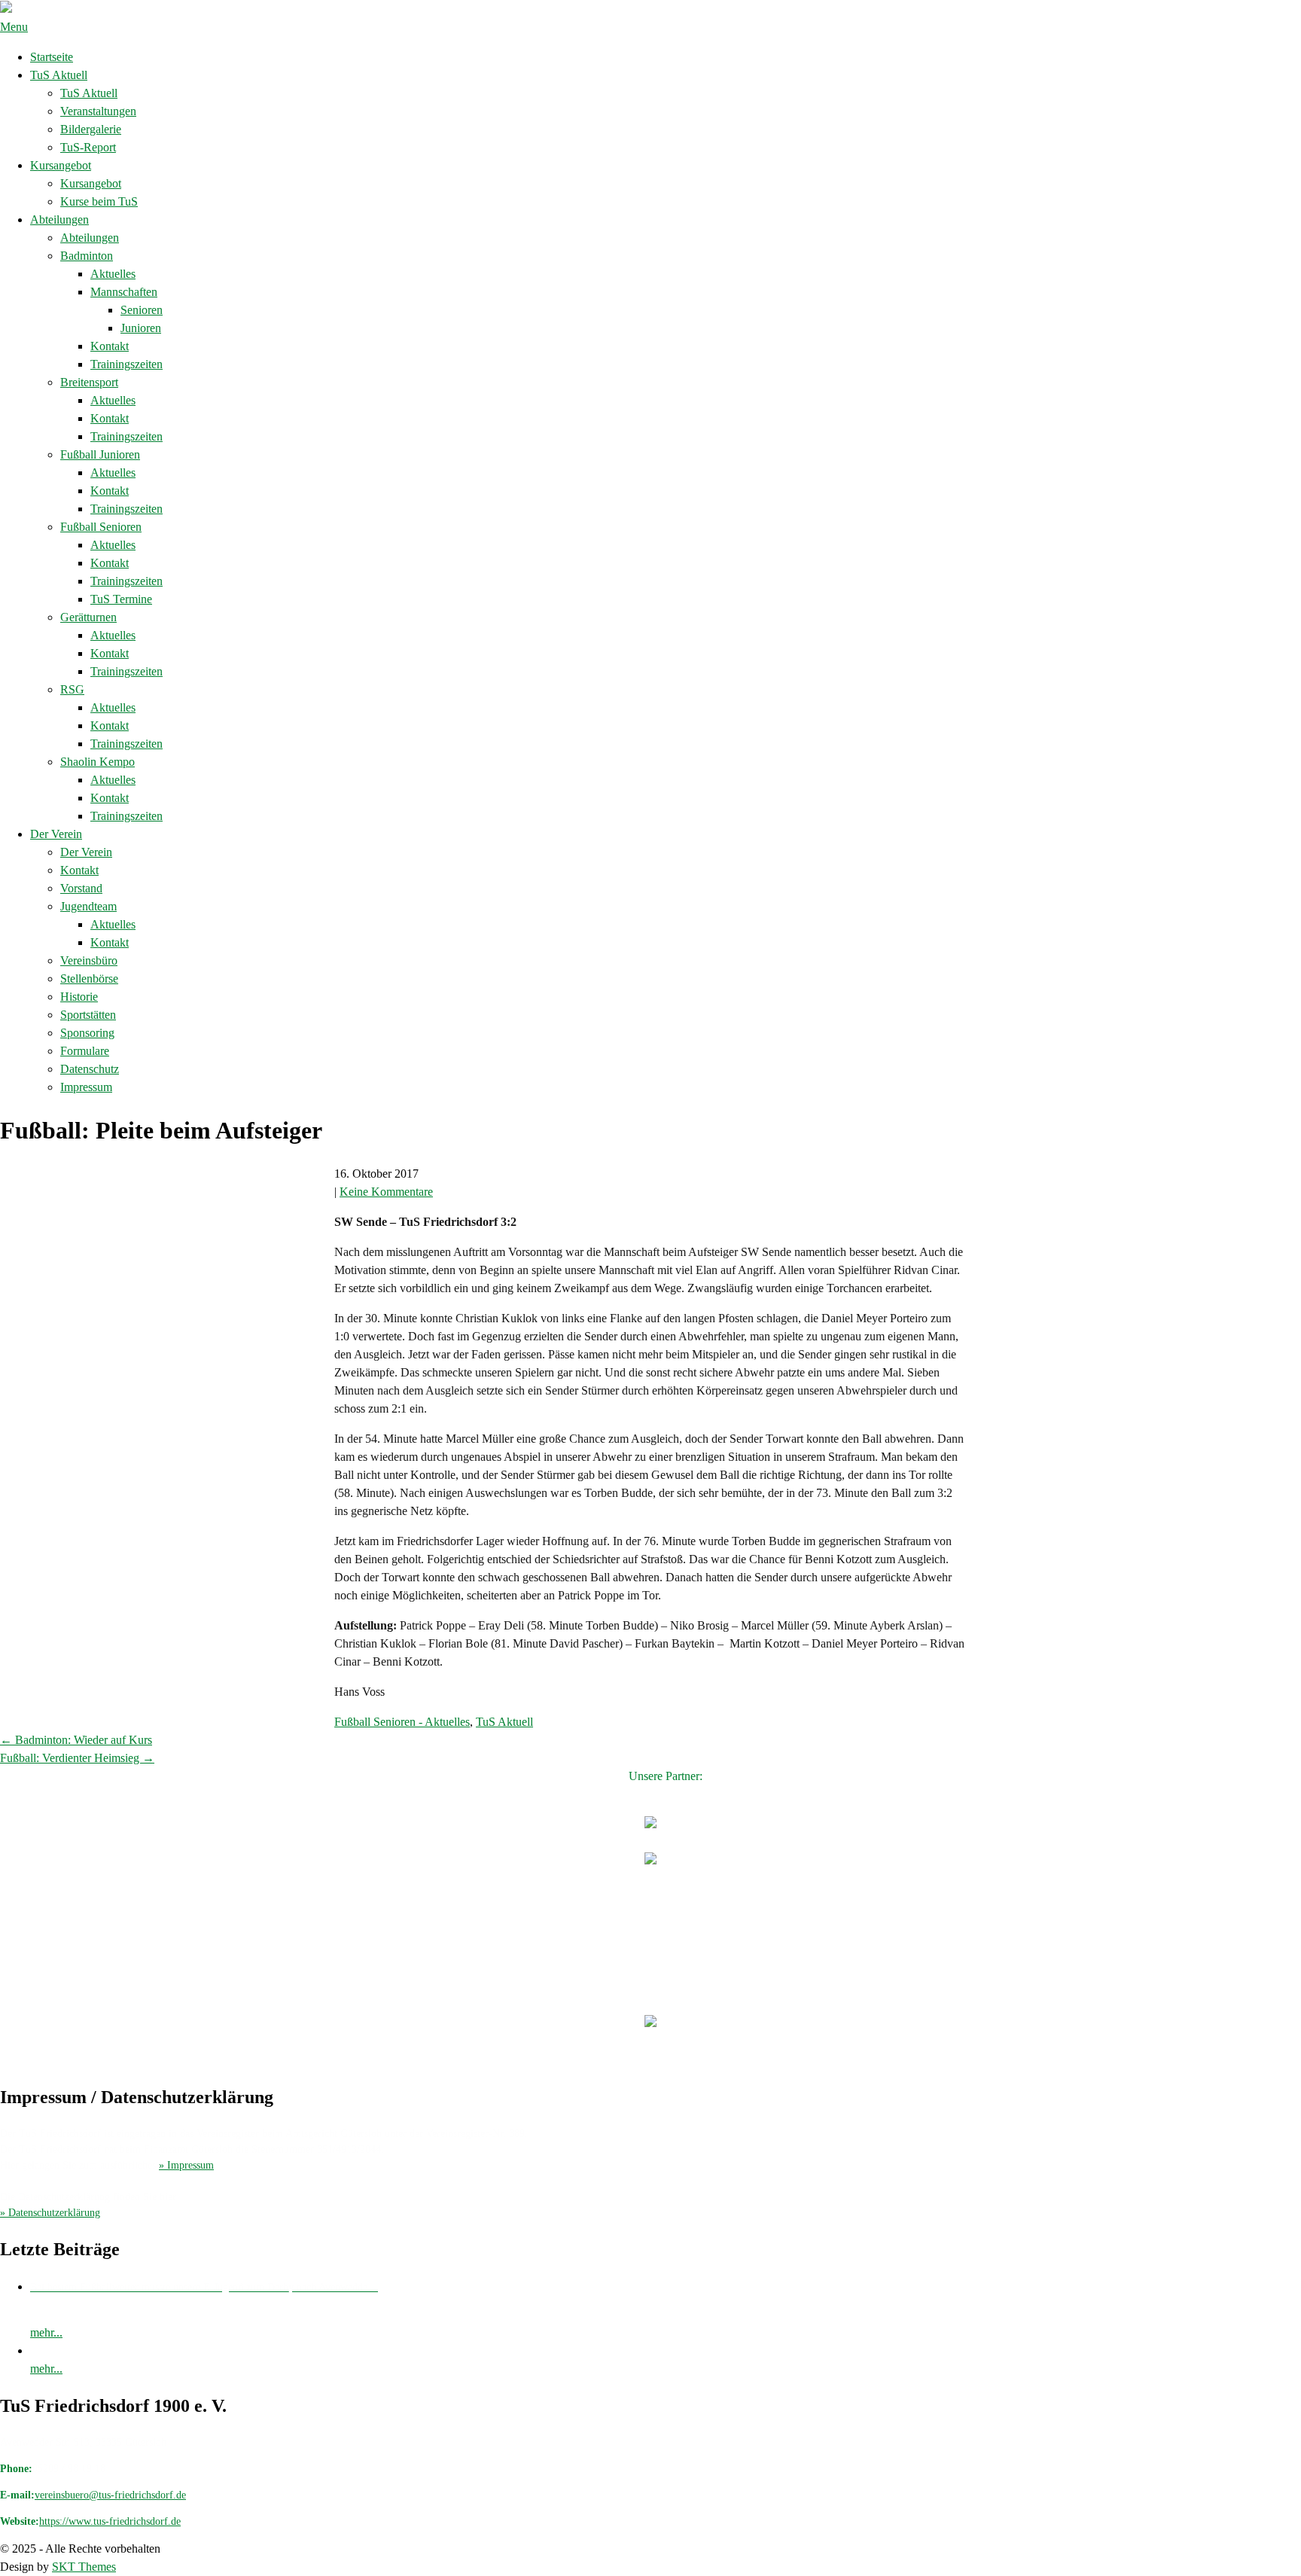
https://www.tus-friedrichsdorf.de (110, 2521)
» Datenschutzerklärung (50, 2213)
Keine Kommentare (386, 1192)
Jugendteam (88, 906)
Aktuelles (113, 274)
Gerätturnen (88, 617)
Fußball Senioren (101, 527)
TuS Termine (121, 599)
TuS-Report (88, 147)
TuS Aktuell (59, 75)
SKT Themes (84, 2567)
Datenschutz (90, 1069)
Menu (14, 27)
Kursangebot (61, 165)
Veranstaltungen (98, 111)
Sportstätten (88, 1015)
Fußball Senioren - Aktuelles (402, 1722)
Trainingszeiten (126, 364)
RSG (72, 689)
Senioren (142, 310)
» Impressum (186, 2165)
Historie (79, 997)
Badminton (87, 256)
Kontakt (110, 346)
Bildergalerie (91, 129)
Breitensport (89, 382)
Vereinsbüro (89, 960)
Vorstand (81, 888)
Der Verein (56, 834)
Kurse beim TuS (99, 201)
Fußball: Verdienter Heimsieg (77, 1758)
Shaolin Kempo (97, 762)
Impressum (86, 1087)
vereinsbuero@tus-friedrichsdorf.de (110, 2495)
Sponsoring (87, 1033)
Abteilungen (59, 219)
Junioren (141, 328)
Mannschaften (124, 292)
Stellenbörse (89, 979)
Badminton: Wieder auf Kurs (76, 1740)
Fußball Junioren (100, 454)
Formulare (85, 1051)
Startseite (52, 57)
